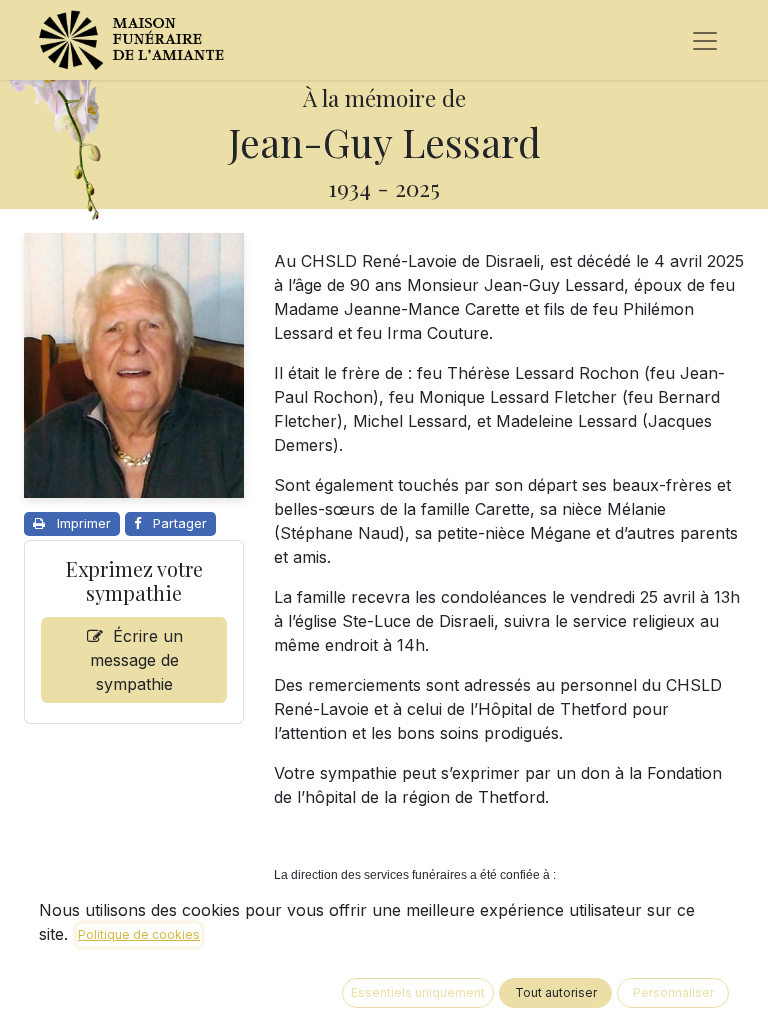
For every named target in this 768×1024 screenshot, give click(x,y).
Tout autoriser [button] (556, 992)
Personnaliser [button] (673, 992)
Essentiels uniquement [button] (418, 992)
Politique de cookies (139, 934)
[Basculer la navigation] (705, 40)
